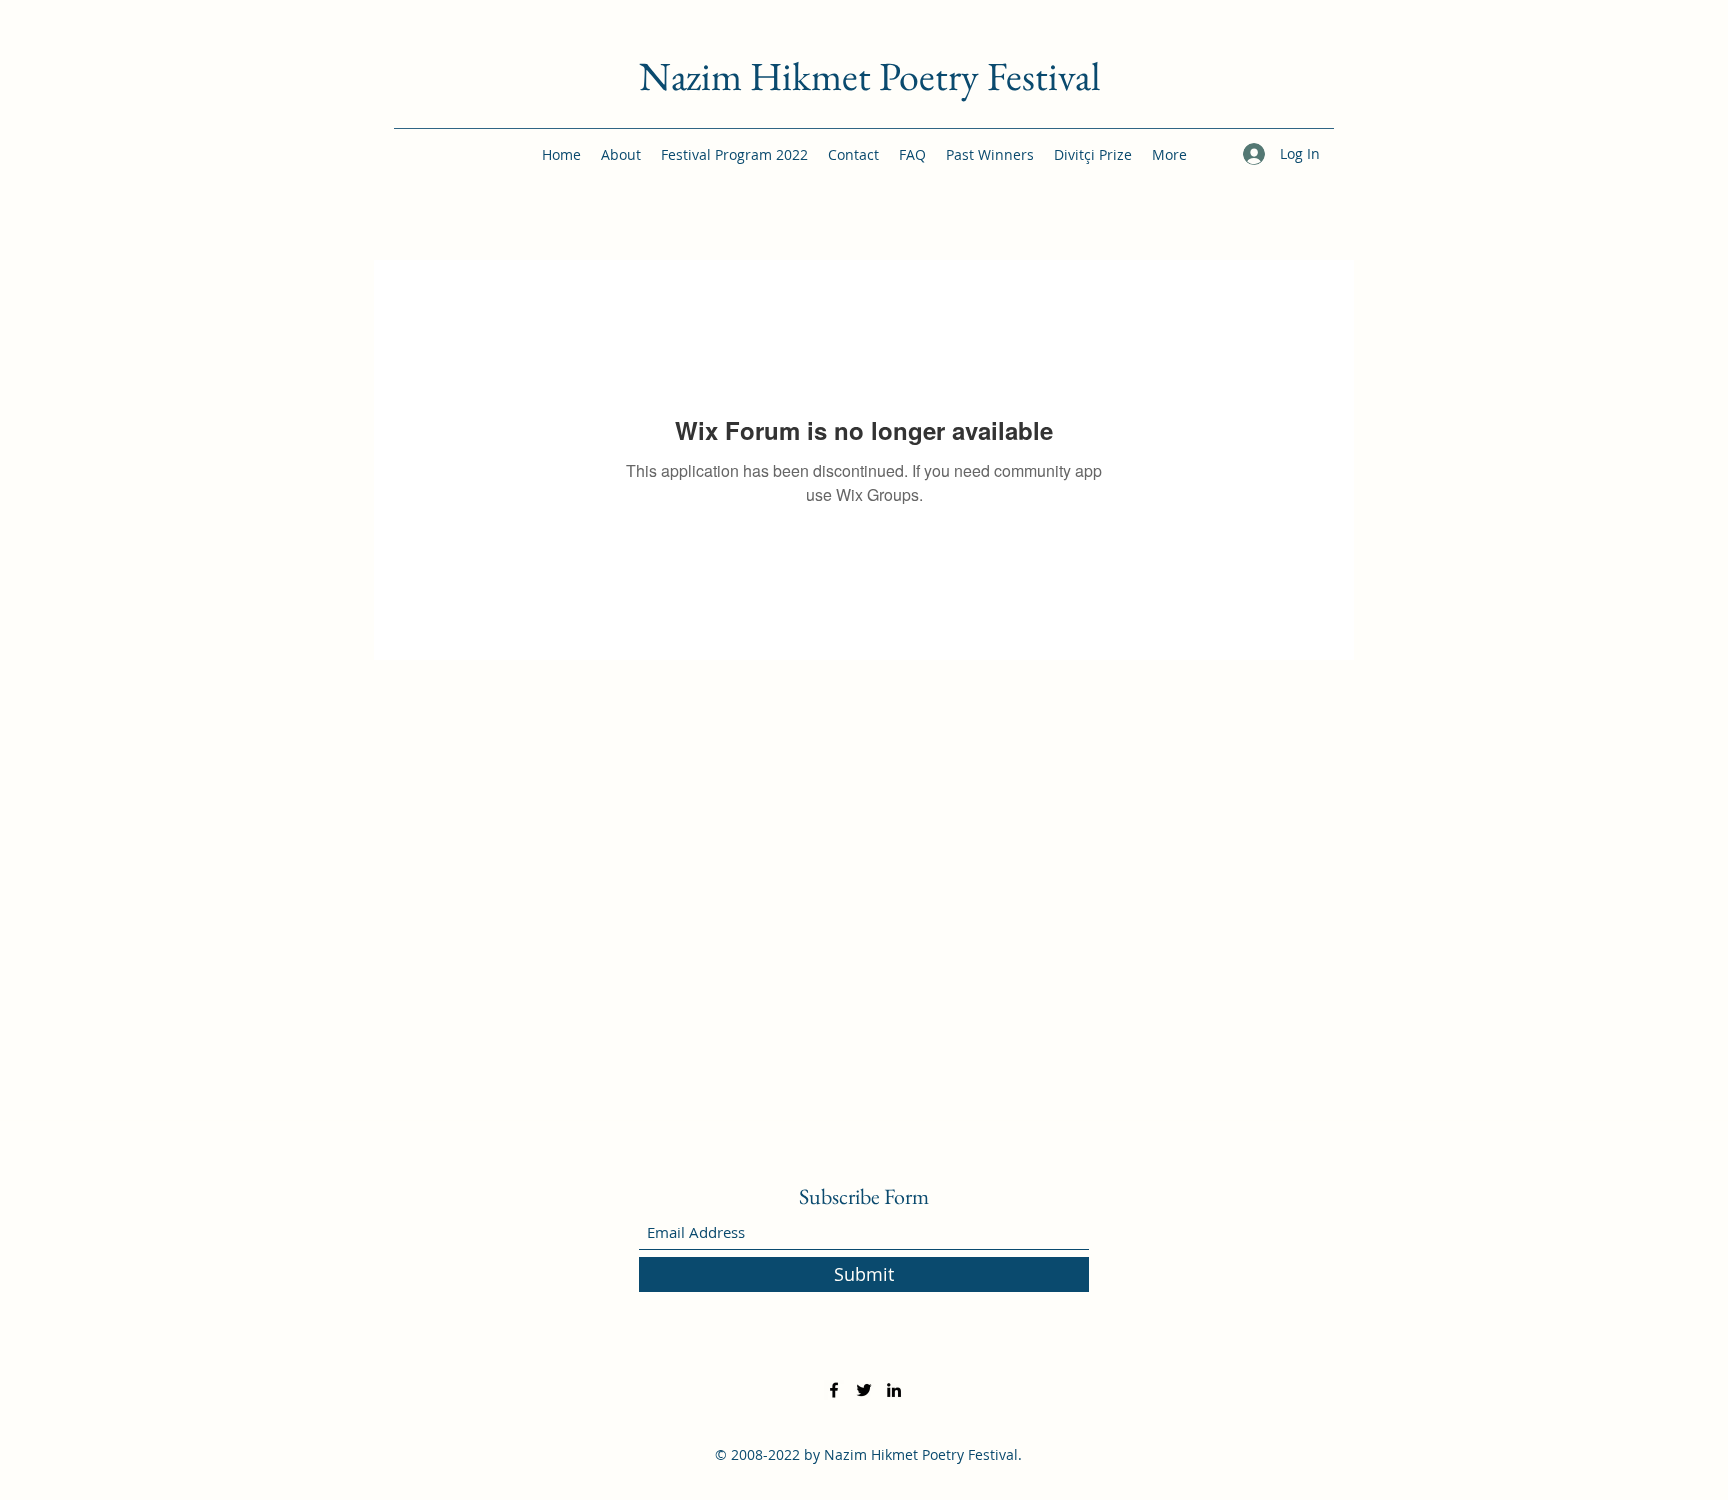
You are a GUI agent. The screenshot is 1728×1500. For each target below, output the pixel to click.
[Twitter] (864, 1390)
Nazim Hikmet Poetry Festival (870, 76)
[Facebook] (834, 1390)
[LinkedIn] (894, 1390)
